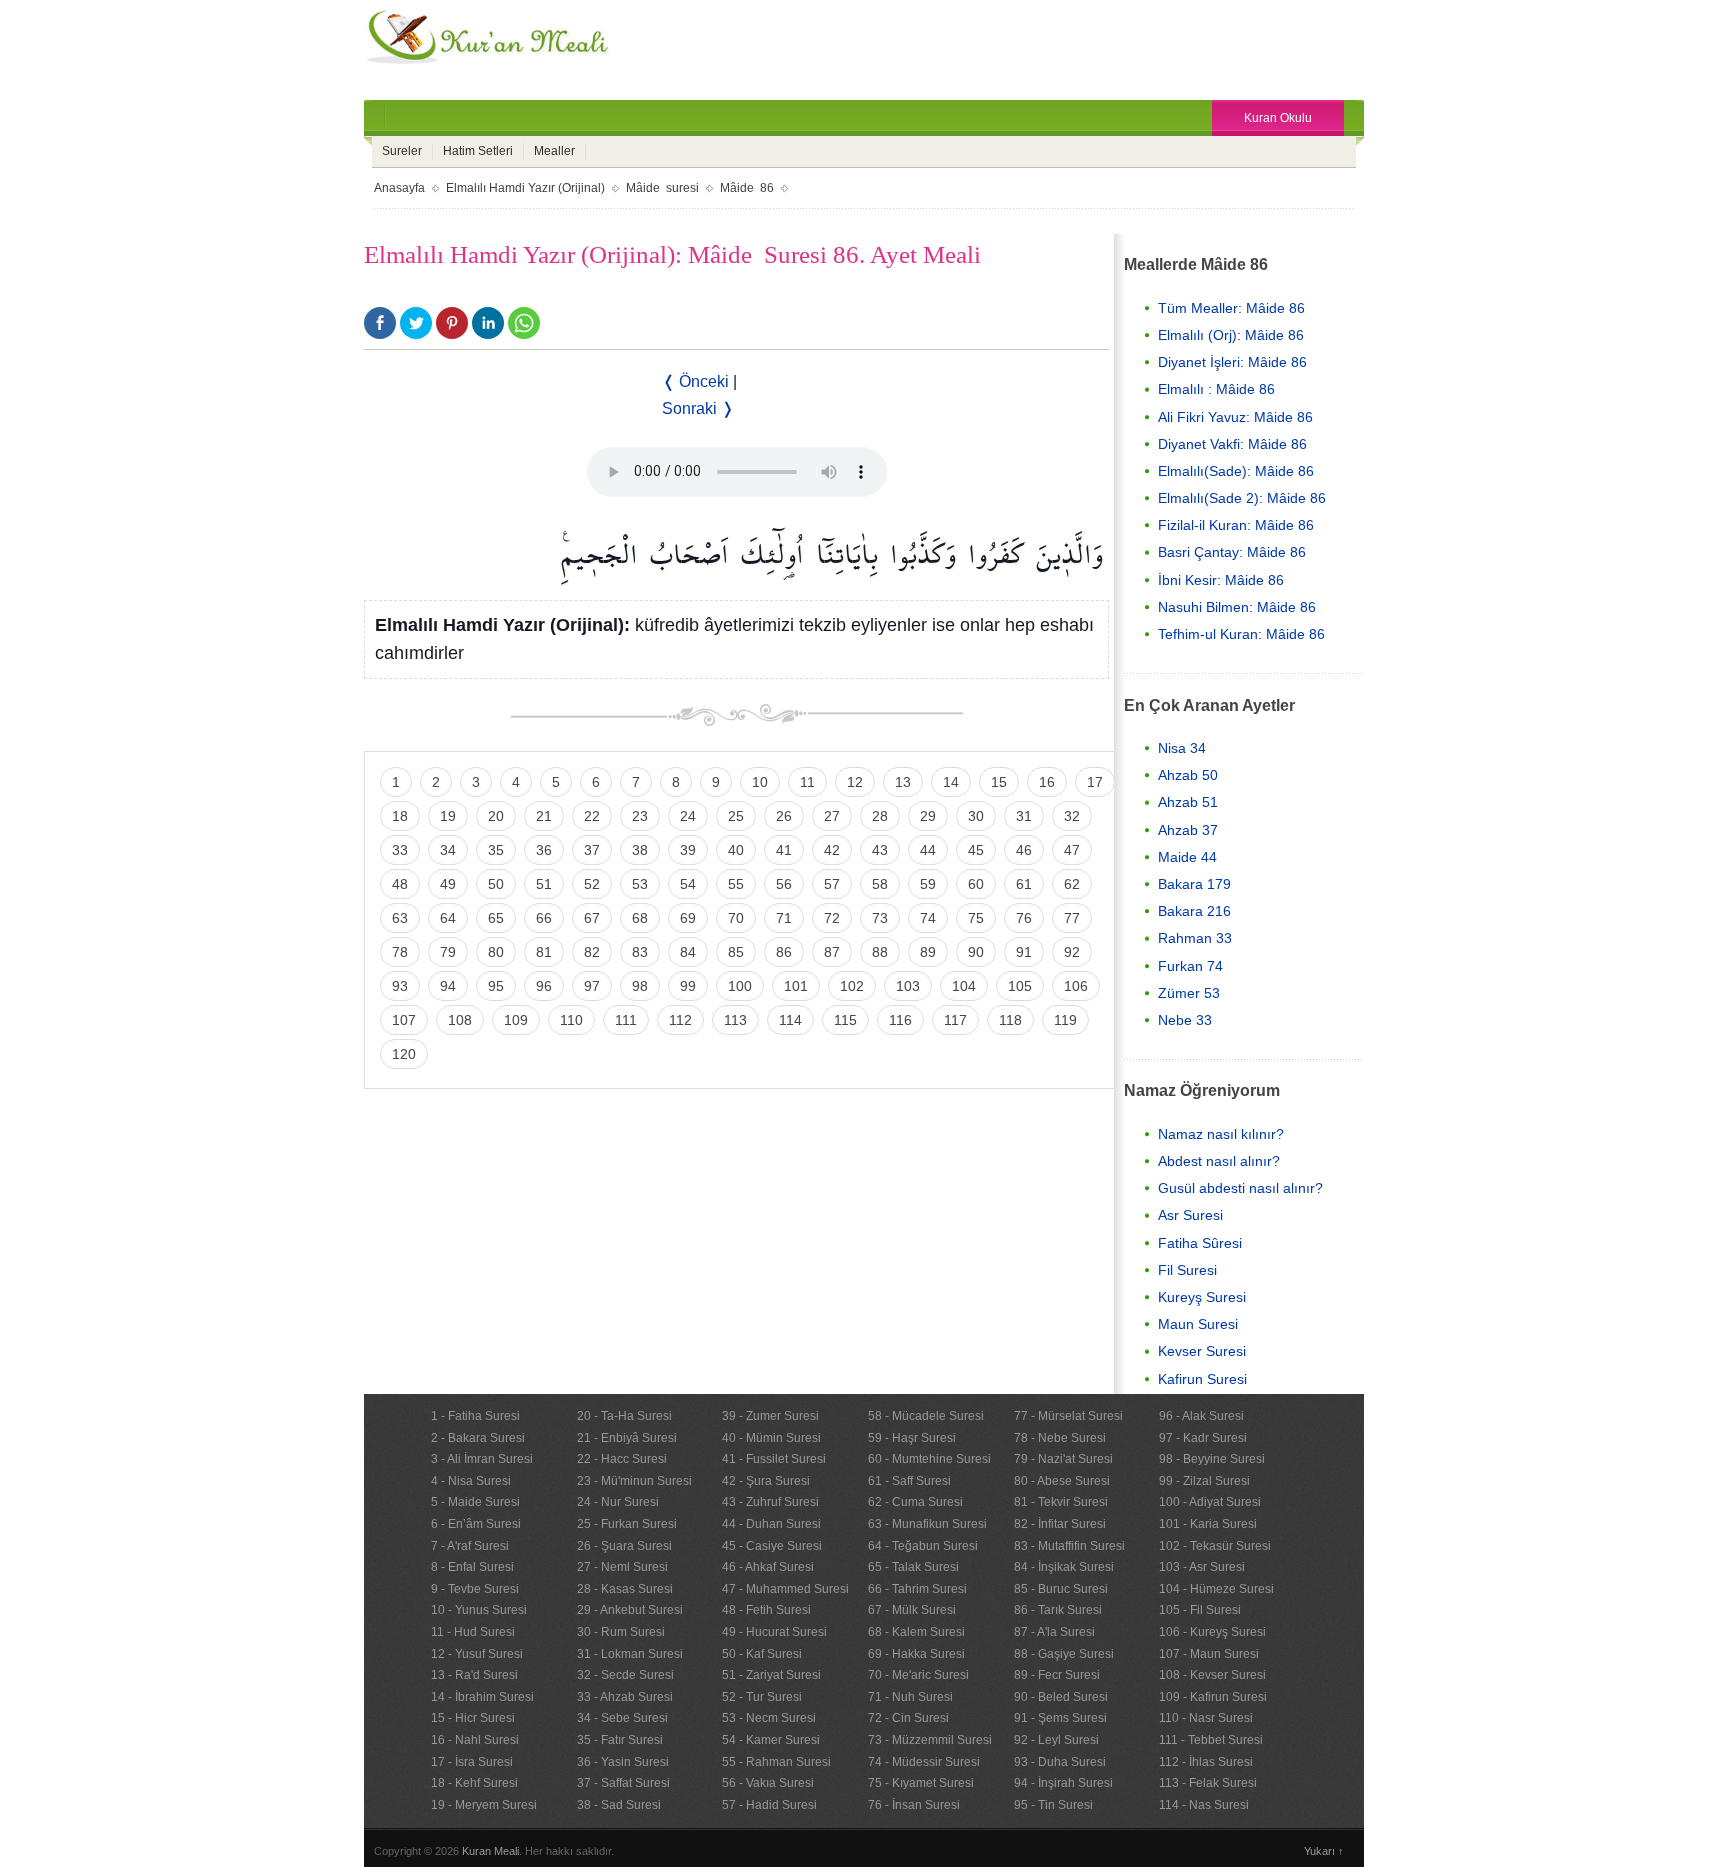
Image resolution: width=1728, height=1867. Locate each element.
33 (400, 850)
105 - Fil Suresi (1200, 1610)
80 (496, 952)
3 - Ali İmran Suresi (482, 1459)
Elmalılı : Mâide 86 (1216, 389)
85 (736, 952)
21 (544, 816)
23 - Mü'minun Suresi (634, 1481)
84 (688, 952)
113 (735, 1020)
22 (592, 816)
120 (404, 1054)
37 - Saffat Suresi (623, 1783)
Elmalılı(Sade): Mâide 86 (1236, 471)
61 (1024, 884)
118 (1010, 1020)
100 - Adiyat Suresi (1210, 1502)
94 (448, 986)
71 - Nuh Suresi (910, 1697)
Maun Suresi (1198, 1324)
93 (400, 986)
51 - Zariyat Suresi (771, 1675)
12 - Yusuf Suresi (477, 1654)
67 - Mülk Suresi (912, 1610)
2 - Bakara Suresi (478, 1438)
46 (1024, 850)
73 (880, 918)
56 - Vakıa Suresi (768, 1783)
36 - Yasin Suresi (623, 1762)
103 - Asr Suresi (1202, 1567)
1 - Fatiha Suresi (475, 1416)
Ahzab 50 (1188, 775)
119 (1065, 1020)
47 (1072, 850)
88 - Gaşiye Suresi (1064, 1654)
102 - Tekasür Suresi (1215, 1546)
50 (496, 884)
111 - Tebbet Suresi (1211, 1740)
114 (790, 1020)
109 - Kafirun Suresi (1213, 1697)
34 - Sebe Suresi (622, 1718)
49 (448, 884)
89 (928, 952)
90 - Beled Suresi (1061, 1697)
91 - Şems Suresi (1060, 1718)
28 (880, 816)
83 (640, 952)
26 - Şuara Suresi (624, 1546)
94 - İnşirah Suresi (1063, 1783)
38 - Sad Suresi (619, 1805)
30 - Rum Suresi (621, 1632)
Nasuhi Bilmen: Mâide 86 (1237, 607)
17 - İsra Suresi (472, 1762)
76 (1024, 918)
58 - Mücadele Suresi (926, 1416)
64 (448, 918)
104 (964, 986)
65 (496, 918)
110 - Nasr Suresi (1206, 1718)
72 (832, 918)
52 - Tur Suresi (762, 1697)
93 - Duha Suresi (1060, 1762)
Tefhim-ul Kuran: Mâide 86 (1241, 634)
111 (626, 1020)
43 (880, 850)
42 (832, 850)
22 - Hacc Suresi (622, 1459)
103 (908, 986)
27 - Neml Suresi (622, 1567)
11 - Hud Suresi (473, 1632)
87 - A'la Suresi (1054, 1632)
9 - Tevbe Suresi (475, 1589)
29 (928, 816)
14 (951, 782)
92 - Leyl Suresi (1056, 1740)
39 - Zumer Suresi (770, 1416)
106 (1076, 986)
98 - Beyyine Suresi (1212, 1459)
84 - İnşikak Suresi (1064, 1567)
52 (592, 884)
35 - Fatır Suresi (620, 1740)
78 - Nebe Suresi (1060, 1438)
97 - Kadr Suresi (1203, 1438)
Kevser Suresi (1202, 1351)
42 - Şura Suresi (766, 1481)
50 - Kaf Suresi (762, 1654)
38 (640, 850)
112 (680, 1020)
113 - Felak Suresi (1208, 1783)
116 (900, 1020)
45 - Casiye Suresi (772, 1546)
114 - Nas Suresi (1204, 1805)
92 (1072, 952)
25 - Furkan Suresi (627, 1524)
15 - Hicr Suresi (473, 1718)
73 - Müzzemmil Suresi (930, 1740)
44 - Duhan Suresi (771, 1524)
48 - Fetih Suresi (766, 1610)
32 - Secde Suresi (625, 1675)
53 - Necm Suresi (769, 1718)
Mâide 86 (747, 188)
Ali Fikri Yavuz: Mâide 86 (1235, 417)
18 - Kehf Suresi (474, 1783)
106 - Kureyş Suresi (1212, 1632)
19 (448, 816)
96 (544, 986)
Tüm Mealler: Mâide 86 (1231, 308)
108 (460, 1020)
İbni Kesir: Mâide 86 (1221, 580)
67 (592, 918)
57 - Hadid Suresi (769, 1805)
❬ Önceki (695, 381)
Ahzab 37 (1188, 830)
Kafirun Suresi (1202, 1379)
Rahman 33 (1195, 938)
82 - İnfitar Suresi (1060, 1524)
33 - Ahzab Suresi (625, 1697)
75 (976, 918)
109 (516, 1020)
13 (903, 782)
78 (400, 952)
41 (784, 850)
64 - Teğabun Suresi (923, 1546)
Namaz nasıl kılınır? (1221, 1134)
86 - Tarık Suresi (1058, 1610)
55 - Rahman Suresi (776, 1762)
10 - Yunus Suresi (479, 1610)
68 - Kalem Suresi (916, 1632)
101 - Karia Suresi (1208, 1524)
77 (1072, 918)
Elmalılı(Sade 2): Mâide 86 (1242, 498)
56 (784, 884)
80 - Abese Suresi (1062, 1481)
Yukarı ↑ (1324, 1851)
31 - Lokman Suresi (630, 1654)
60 (976, 884)
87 (832, 952)
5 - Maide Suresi (475, 1502)
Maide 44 (1187, 857)
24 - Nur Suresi (618, 1502)
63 (400, 918)
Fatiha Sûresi (1200, 1243)
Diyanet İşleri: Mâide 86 (1232, 362)
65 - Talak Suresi (913, 1567)
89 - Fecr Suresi (1057, 1675)
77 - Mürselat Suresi (1068, 1416)
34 (448, 850)
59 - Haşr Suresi (912, 1438)
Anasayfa (399, 188)
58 (880, 884)
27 (832, 816)
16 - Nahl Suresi (475, 1740)
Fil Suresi (1187, 1270)
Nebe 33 (1185, 1020)
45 (976, 850)
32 (1072, 816)
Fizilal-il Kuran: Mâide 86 (1236, 525)
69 (688, 918)
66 (544, 918)
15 (999, 782)
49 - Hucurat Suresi (774, 1632)
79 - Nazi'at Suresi (1063, 1459)
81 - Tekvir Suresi (1061, 1502)
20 (496, 816)
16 (1047, 782)
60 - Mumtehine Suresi (929, 1459)
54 (688, 884)
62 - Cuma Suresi (915, 1502)
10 (760, 782)
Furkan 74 (1190, 966)
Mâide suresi (662, 188)
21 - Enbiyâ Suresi (627, 1438)
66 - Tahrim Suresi (917, 1589)
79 (448, 952)
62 (1072, 884)
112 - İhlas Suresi (1206, 1762)
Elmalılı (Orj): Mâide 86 (1231, 335)
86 (784, 952)
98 (640, 986)
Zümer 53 (1189, 993)
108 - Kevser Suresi (1212, 1675)
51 (544, 884)
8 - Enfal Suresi (472, 1567)
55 (736, 884)
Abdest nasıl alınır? (1219, 1161)
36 (544, 850)
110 (571, 1020)
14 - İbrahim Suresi (482, 1697)
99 (688, 986)
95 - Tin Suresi (1053, 1805)
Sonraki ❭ (698, 408)
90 (976, 952)
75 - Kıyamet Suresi (921, 1783)
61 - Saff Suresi (909, 1481)
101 (796, 986)
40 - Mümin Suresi (771, 1438)
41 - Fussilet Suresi (774, 1459)
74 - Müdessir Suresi (924, 1762)
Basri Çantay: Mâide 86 (1232, 552)
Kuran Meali (490, 1851)
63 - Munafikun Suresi (927, 1524)
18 (400, 816)
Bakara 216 (1194, 911)
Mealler (554, 151)
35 (496, 850)
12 (855, 782)
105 (1020, 986)
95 (496, 986)
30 (976, 816)
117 (955, 1020)
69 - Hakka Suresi (916, 1654)
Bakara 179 (1194, 884)
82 (592, 952)
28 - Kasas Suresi (625, 1589)
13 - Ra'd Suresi (474, 1675)
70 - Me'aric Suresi (918, 1675)
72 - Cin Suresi (908, 1718)
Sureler (402, 151)
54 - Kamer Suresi (771, 1740)
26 (784, 816)
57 (832, 884)
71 (784, 918)
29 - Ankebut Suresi (630, 1610)
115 (845, 1020)
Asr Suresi (1190, 1215)
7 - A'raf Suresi (470, 1546)
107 (404, 1020)
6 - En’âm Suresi (476, 1524)
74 (928, 918)
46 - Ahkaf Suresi (768, 1567)
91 (1024, 952)
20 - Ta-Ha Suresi (624, 1416)
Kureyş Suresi (1202, 1297)
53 (640, 884)
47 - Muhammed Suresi (785, 1589)
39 (688, 850)
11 (807, 782)
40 (736, 850)
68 (640, 918)
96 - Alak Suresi (1201, 1416)
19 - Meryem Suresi (484, 1805)
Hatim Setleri (478, 151)
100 (740, 986)
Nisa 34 (1182, 748)
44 (928, 850)
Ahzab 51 (1188, 802)
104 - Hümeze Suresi (1216, 1589)
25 (736, 816)
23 (640, 816)
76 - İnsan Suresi (914, 1805)
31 (1024, 816)
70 (736, 918)
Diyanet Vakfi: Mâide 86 (1232, 444)
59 (928, 884)
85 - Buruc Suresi (1061, 1589)
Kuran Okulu (1278, 118)
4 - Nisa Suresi (471, 1481)
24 (688, 816)
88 (880, 952)
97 (592, 986)
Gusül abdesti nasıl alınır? (1240, 1188)
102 (852, 986)
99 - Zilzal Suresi (1204, 1481)
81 (544, 952)
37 (592, 850)
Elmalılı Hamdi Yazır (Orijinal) (525, 188)
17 (1095, 782)
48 (400, 884)
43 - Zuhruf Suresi (770, 1502)
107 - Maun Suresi (1209, 1654)
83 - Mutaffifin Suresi (1069, 1546)
